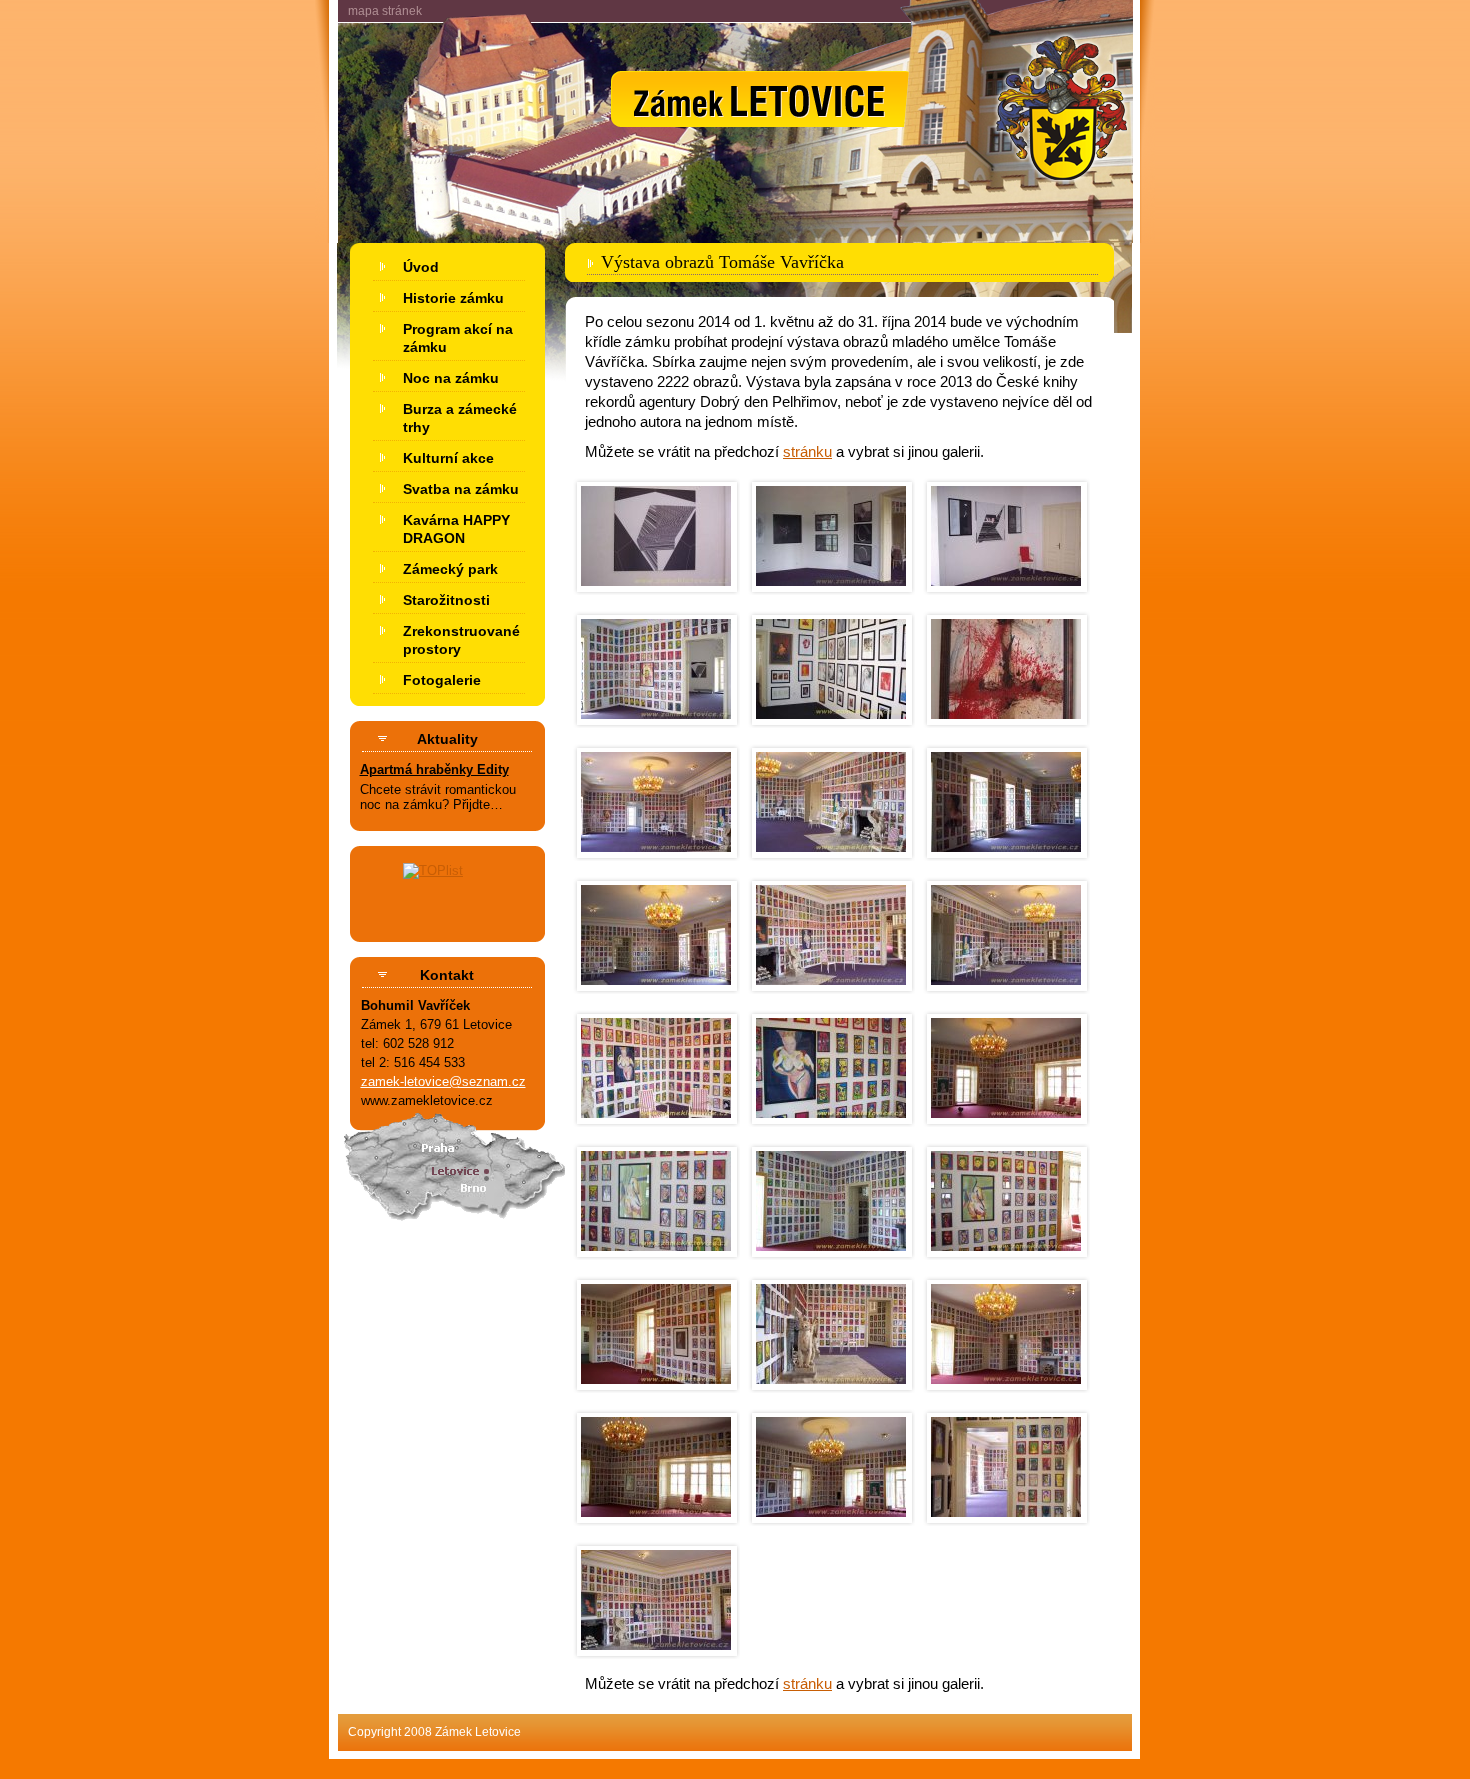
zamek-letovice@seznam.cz (443, 1081)
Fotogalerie (442, 680)
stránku (807, 451)
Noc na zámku (451, 378)
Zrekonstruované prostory (461, 640)
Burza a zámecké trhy (460, 418)
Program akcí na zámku (458, 338)
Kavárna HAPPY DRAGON (456, 529)
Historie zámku (453, 298)
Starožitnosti (446, 600)
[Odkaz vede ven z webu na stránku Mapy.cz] (448, 1229)
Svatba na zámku (461, 489)
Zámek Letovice (735, 36)
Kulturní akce (448, 458)
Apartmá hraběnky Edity (434, 769)
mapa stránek (385, 11)
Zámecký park (450, 569)
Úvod (421, 267)
